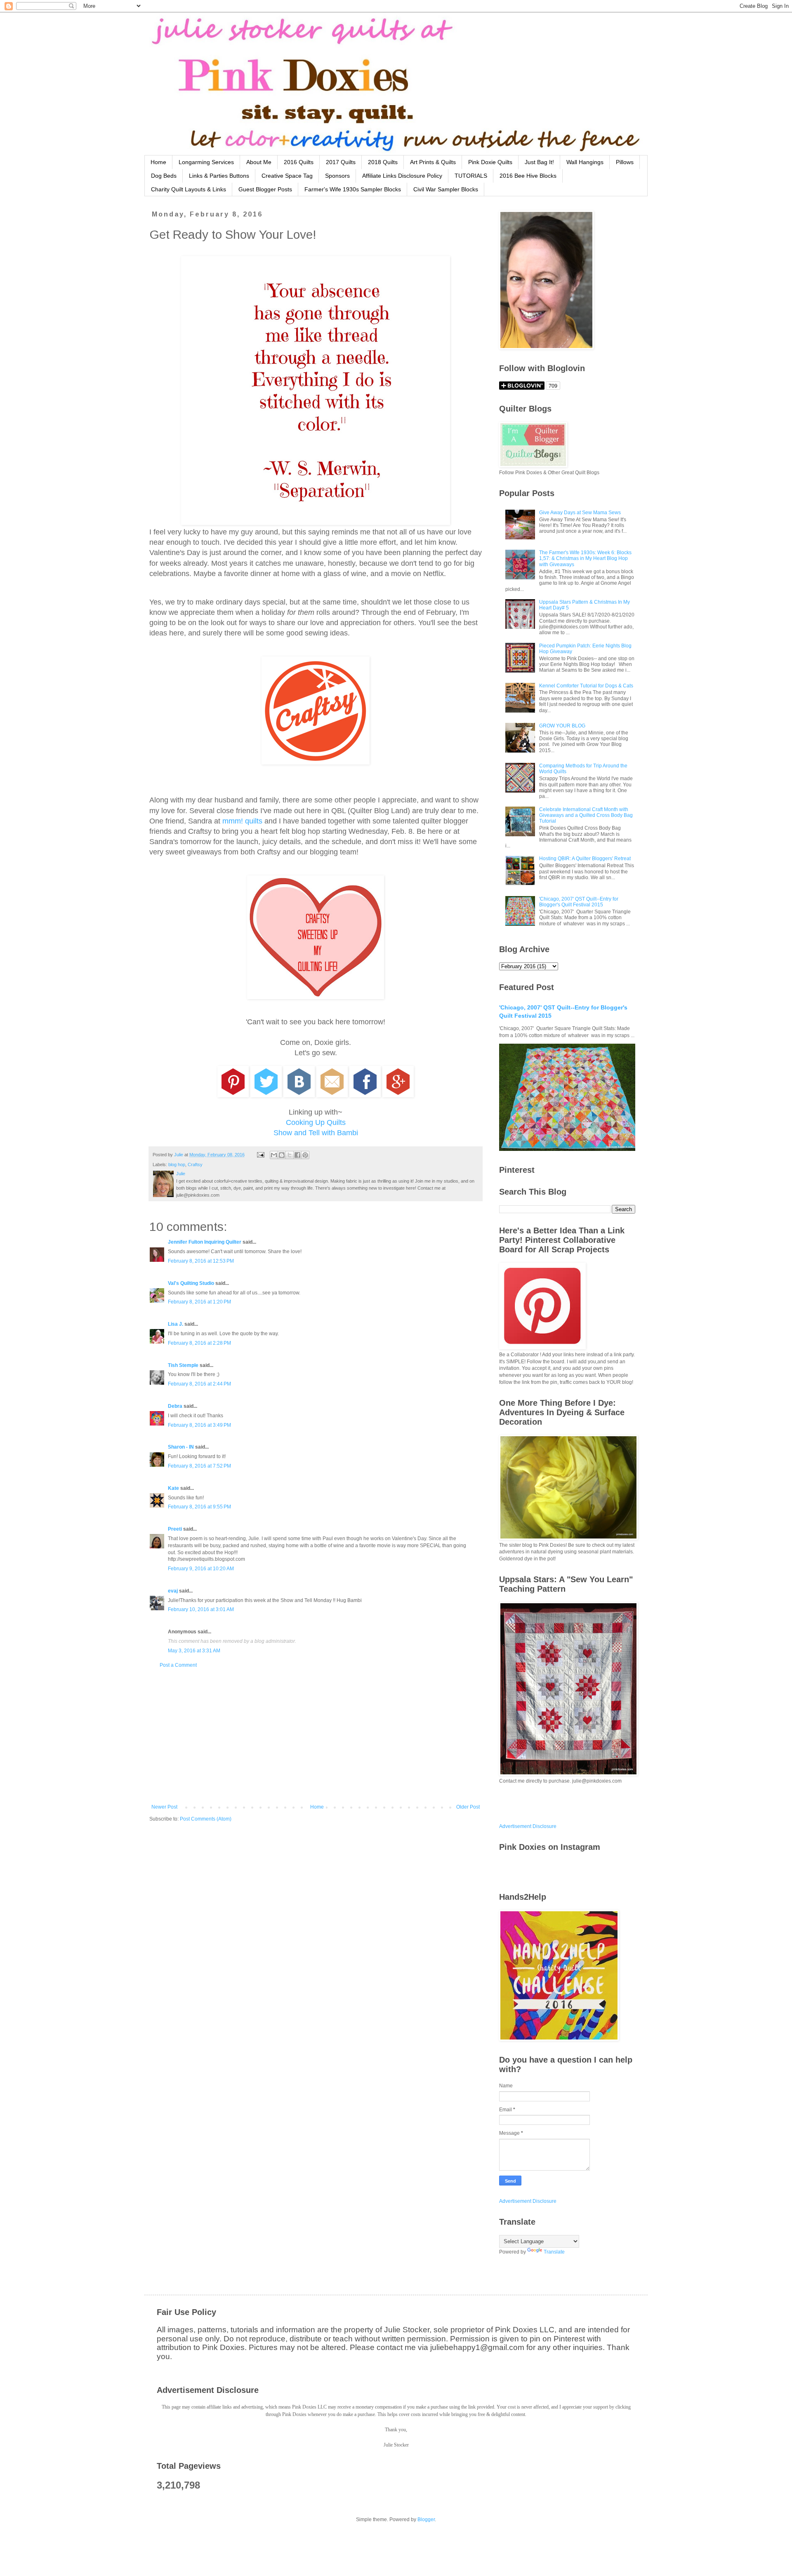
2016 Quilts (299, 162)
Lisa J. (176, 1324)
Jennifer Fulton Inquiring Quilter (205, 1242)
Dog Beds (164, 176)
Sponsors (337, 176)
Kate (173, 1488)
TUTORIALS (471, 176)
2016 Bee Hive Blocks (528, 176)
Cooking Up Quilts (316, 1122)
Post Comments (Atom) (206, 1819)
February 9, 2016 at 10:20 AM (201, 1569)
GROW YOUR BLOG (562, 726)
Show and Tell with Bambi (316, 1133)
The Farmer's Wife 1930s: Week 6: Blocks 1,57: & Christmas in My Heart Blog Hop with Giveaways (585, 559)
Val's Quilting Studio (191, 1283)
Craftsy (195, 1164)
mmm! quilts (242, 821)
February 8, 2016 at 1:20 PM (199, 1302)
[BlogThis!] (282, 1155)
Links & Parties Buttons (219, 176)
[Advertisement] (316, 1736)
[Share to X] (290, 1155)
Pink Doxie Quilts (490, 162)
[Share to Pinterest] (305, 1155)
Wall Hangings (585, 162)
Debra (175, 1406)
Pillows (625, 162)
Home (158, 162)
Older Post (468, 1807)
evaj (173, 1591)
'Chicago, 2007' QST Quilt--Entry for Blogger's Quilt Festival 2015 (579, 902)
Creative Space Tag (287, 176)
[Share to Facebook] (297, 1155)
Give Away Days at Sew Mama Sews (580, 513)
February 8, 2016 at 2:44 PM (199, 1384)
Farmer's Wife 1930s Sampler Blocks (353, 189)
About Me (259, 162)
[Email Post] (260, 1155)
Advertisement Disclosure (528, 1826)
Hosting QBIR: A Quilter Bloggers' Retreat (585, 859)
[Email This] (274, 1155)
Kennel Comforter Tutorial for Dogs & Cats (586, 686)
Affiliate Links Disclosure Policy (402, 176)
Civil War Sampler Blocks (446, 189)
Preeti (175, 1529)
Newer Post (164, 1807)
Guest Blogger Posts (265, 189)
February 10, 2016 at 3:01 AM (201, 1609)
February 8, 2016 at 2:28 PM (199, 1343)
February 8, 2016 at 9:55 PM (199, 1507)
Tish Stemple (183, 1365)
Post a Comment (178, 1665)
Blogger (426, 2520)
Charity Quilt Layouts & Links (189, 189)
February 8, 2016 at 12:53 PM (201, 1261)
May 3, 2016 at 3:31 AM (194, 1651)
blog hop (177, 1164)
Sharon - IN (181, 1447)
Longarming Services (206, 162)
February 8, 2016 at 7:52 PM (199, 1466)
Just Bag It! (539, 162)
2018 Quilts (383, 162)
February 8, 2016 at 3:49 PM (199, 1425)
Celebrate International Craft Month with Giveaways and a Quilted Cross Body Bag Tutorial (586, 815)
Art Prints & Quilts (433, 162)
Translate (554, 2252)
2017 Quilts (341, 162)
